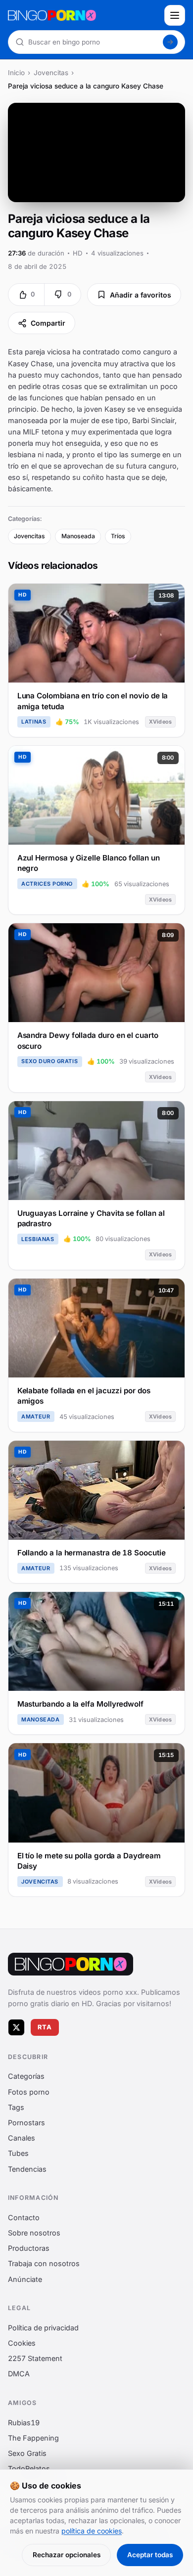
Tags (16, 2107)
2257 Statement (35, 2358)
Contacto (24, 2217)
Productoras (29, 2248)
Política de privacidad (43, 2328)
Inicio (16, 73)
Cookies (22, 2343)
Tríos (118, 536)
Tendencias (27, 2168)
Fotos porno (29, 2091)
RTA (45, 2027)
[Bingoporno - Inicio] (71, 1964)
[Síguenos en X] (16, 2027)
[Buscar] (170, 42)
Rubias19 (24, 2422)
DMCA (19, 2374)
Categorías (26, 2076)
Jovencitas (51, 73)
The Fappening (33, 2438)
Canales (22, 2138)
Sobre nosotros (34, 2233)
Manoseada (78, 536)
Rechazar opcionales (67, 2555)
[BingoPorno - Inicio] (83, 15)
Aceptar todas (150, 2555)
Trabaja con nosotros (44, 2263)
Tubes (18, 2153)
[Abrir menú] (175, 15)
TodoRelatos (29, 2469)
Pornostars (26, 2123)
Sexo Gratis (27, 2453)
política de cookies (92, 2531)
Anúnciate (25, 2279)
